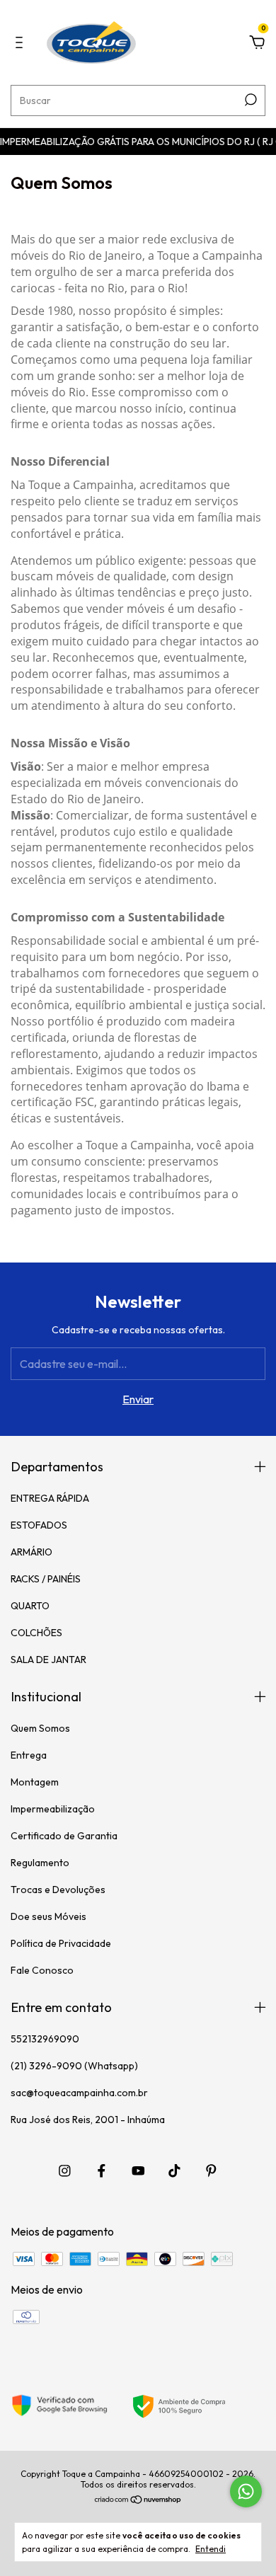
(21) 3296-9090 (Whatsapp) (74, 2066)
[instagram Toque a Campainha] (65, 2171)
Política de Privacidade (61, 1943)
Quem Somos (40, 1728)
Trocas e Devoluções (58, 1890)
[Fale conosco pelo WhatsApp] (246, 2491)
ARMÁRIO (31, 1552)
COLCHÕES (36, 1633)
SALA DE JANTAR (48, 1660)
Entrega (29, 1755)
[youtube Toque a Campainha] (138, 2171)
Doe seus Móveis (48, 1916)
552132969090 (45, 2039)
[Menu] (22, 43)
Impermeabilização (53, 1809)
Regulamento (40, 1863)
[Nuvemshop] (138, 2500)
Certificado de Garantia (64, 1836)
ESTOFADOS (39, 1525)
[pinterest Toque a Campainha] (211, 2171)
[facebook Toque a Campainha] (102, 2171)
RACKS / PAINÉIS (46, 1579)
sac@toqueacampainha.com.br (79, 2093)
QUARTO (30, 1606)
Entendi (211, 2549)
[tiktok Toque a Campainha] (174, 2171)
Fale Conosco (42, 1970)
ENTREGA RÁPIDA (50, 1498)
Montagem (35, 1782)
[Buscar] (249, 100)
